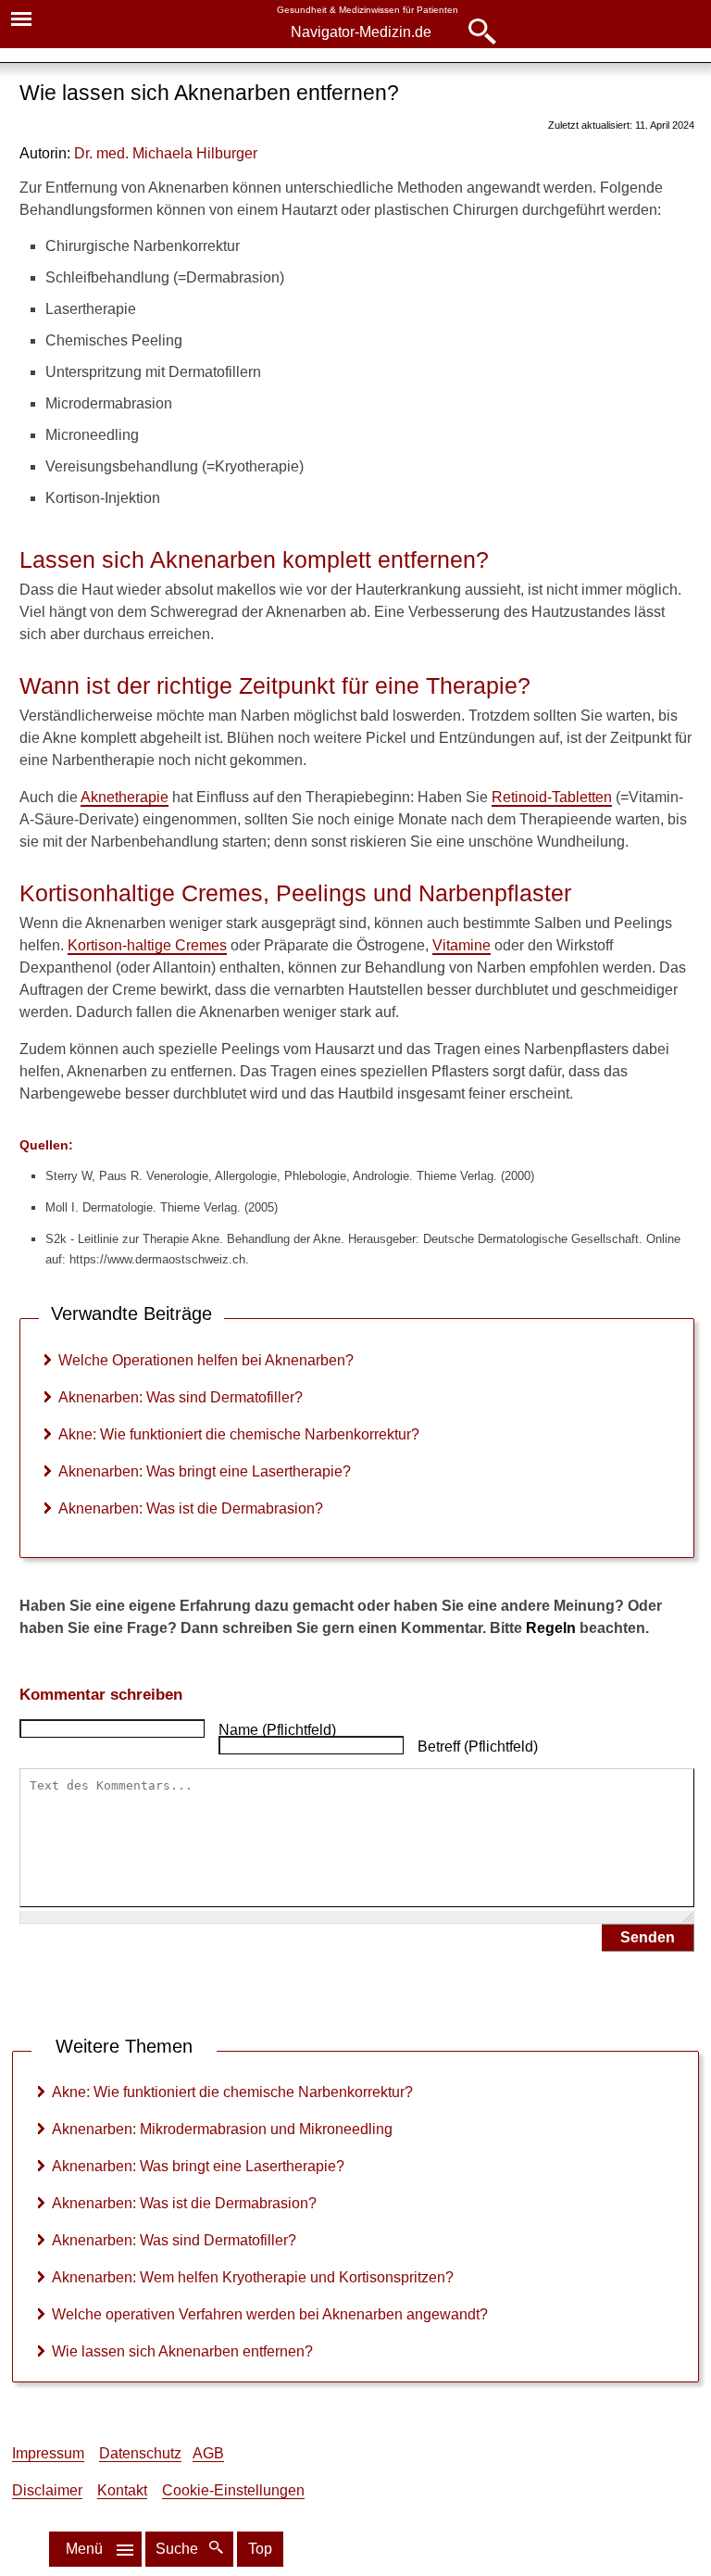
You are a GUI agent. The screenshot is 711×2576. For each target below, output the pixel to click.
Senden (648, 1937)
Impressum (48, 2453)
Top (260, 2549)
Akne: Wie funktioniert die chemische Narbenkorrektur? (239, 1434)
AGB (208, 2453)
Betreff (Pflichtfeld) (478, 1747)
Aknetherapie (125, 797)
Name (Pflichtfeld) (277, 1730)
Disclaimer (47, 2490)
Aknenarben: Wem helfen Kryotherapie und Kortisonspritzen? (253, 2277)
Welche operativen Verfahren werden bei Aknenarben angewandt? (270, 2314)
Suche (179, 2549)
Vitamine (462, 945)
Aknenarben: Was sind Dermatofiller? (181, 1397)
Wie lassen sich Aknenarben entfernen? (182, 2351)
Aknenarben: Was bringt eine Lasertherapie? (205, 1471)
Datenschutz (140, 2453)
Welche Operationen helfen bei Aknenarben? (206, 1360)
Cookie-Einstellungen (233, 2490)
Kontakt (122, 2490)
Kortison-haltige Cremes (147, 945)
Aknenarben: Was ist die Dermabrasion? (191, 1508)
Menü (84, 2549)
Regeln (551, 1628)
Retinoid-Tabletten (552, 797)
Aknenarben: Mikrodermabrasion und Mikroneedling (222, 2129)
